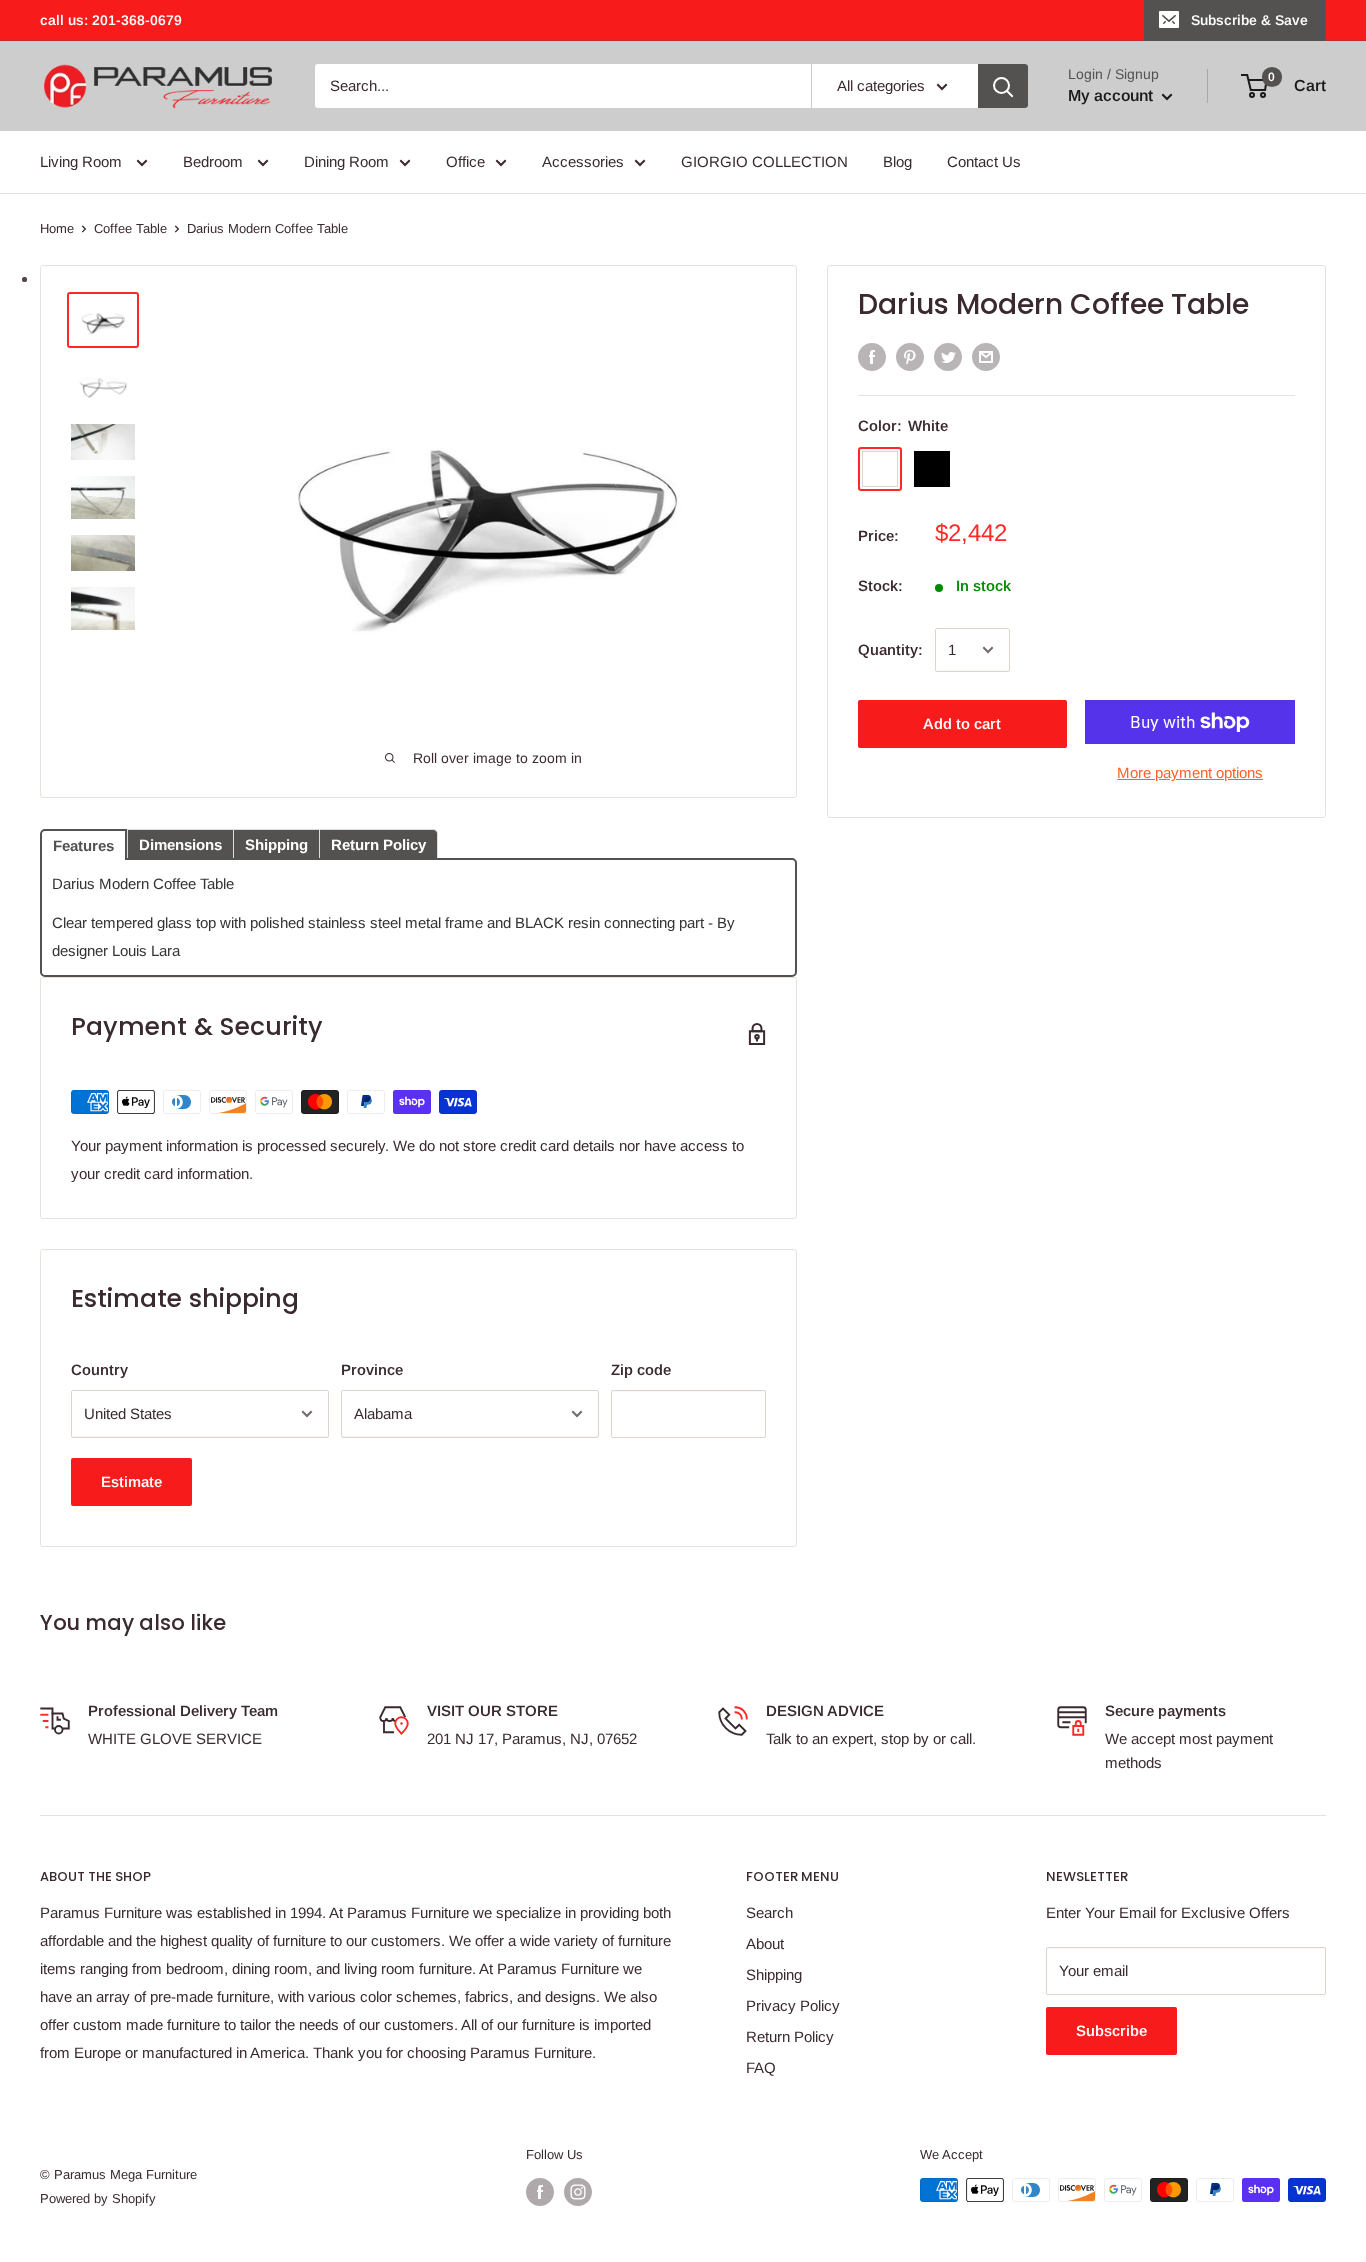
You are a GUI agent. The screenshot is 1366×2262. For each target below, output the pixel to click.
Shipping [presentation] (276, 844)
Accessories (583, 161)
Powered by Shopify (98, 2198)
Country (99, 1369)
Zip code (641, 1369)
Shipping (774, 1974)
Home (57, 228)
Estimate (131, 1481)
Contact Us (984, 161)
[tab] (83, 843)
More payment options (1190, 772)
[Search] (1003, 86)
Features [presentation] (83, 845)
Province (372, 1369)
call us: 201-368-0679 (111, 20)
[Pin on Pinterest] (910, 356)
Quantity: (890, 649)
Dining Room (346, 161)
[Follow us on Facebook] (540, 2192)
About (765, 1943)
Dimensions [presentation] (180, 844)
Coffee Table (130, 228)
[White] (880, 469)
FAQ (761, 2067)
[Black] (932, 469)
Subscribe (1111, 2030)
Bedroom (215, 161)
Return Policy (790, 2036)
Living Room (83, 161)
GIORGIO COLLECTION (764, 161)
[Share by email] (986, 356)
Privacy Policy (793, 2005)
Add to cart (962, 723)
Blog (897, 161)
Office (465, 161)
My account (1112, 95)
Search (769, 1912)
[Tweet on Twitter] (948, 356)
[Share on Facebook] (872, 356)
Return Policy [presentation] (378, 844)
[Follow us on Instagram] (578, 2192)
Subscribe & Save (1249, 20)
